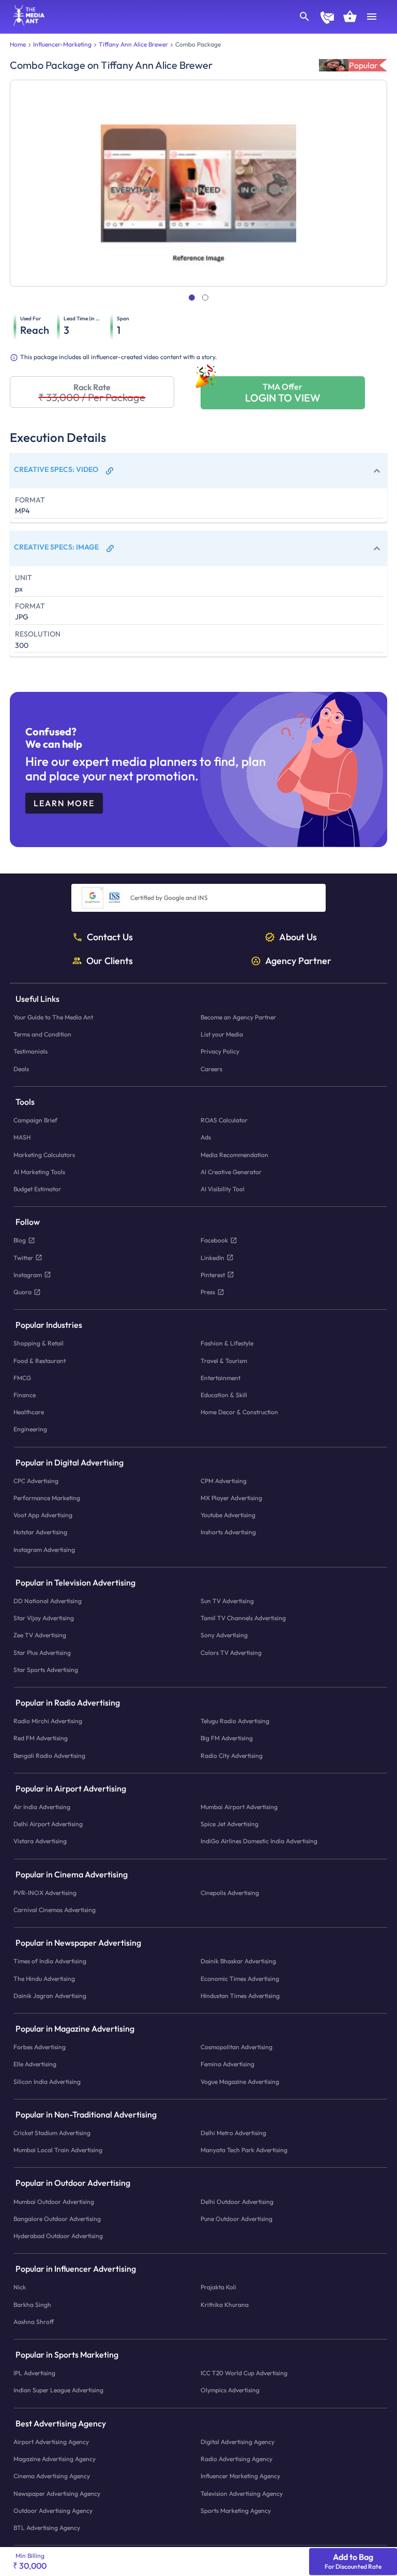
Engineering (30, 1429)
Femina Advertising (227, 2064)
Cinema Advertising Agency (52, 2476)
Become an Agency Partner (238, 1017)
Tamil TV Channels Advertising (243, 1618)
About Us (298, 937)
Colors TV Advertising (231, 1652)
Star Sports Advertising (46, 1669)
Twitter (23, 1257)
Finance (25, 1395)
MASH (22, 1137)
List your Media (222, 1034)
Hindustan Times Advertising (240, 1996)
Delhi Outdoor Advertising (237, 2201)
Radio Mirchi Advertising (48, 1721)
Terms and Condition (42, 1034)
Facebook (214, 1240)
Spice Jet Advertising (230, 1824)
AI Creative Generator (231, 1171)
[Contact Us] (327, 19)
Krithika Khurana (225, 2304)
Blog (20, 1240)
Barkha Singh (32, 2304)
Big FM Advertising (227, 1738)
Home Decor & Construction (239, 1412)
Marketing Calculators (44, 1154)
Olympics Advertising (230, 2390)
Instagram (28, 1274)
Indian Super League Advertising (58, 2390)
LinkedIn (212, 1257)
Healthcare (29, 1412)
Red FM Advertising (41, 1738)
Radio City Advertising (232, 1755)
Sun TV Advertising (227, 1601)
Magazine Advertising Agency (55, 2459)
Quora (22, 1292)
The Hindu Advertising (44, 1978)
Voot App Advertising (43, 1515)
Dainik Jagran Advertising (50, 1996)
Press (208, 1292)
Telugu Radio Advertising (235, 1721)
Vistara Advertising (40, 1841)
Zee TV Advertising (40, 1635)
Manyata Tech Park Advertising (244, 2150)
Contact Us (110, 937)
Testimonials (30, 1051)
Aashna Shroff (34, 2322)
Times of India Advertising (50, 1961)
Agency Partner (298, 960)
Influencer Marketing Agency (240, 2476)
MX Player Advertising (231, 1498)
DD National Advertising (48, 1601)
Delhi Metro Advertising (233, 2133)
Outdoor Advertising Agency (53, 2510)
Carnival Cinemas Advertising (55, 1910)
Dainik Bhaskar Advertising (238, 1961)
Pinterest (213, 1274)
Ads (206, 1137)
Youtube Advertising (228, 1515)
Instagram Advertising (44, 1549)
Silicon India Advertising (47, 2081)
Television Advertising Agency (242, 2493)
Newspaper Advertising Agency (57, 2493)
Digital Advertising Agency (238, 2442)
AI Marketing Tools (39, 1171)
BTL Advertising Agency (47, 2528)
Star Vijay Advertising (44, 1618)
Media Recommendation (234, 1154)
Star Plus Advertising (42, 1652)
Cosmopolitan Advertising (236, 2047)
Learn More (64, 803)
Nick (20, 2287)
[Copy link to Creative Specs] (110, 471)
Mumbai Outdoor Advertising (54, 2201)
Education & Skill (224, 1395)
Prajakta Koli (218, 2287)
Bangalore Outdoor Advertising (57, 2219)
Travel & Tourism (224, 1360)
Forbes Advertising (40, 2047)
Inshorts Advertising (228, 1532)
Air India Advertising (42, 1807)
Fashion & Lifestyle (227, 1343)
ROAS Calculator (224, 1120)
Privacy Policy (220, 1051)
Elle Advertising (35, 2064)
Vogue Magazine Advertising (240, 2081)
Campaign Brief (35, 1120)
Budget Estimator (37, 1189)
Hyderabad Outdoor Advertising (58, 2236)
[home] (25, 23)
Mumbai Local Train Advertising (58, 2150)
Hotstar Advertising (40, 1532)
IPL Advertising (34, 2373)
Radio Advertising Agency (236, 2459)
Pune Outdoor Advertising (236, 2219)
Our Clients (110, 960)
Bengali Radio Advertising (49, 1755)
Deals (21, 1068)
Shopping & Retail (39, 1343)
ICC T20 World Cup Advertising (244, 2373)
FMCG (22, 1377)
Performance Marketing (47, 1498)
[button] (198, 471)
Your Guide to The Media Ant (53, 1017)
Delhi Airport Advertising (48, 1824)
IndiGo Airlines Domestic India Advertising (259, 1841)
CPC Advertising (36, 1480)
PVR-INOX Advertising (45, 1893)
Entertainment (220, 1377)
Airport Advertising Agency (51, 2442)
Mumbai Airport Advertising (239, 1807)
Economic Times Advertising (240, 1978)
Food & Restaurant (40, 1360)
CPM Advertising (224, 1480)
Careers (211, 1068)
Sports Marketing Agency (236, 2510)
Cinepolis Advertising (230, 1893)
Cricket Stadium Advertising (52, 2133)
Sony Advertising (224, 1635)
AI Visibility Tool (223, 1189)
